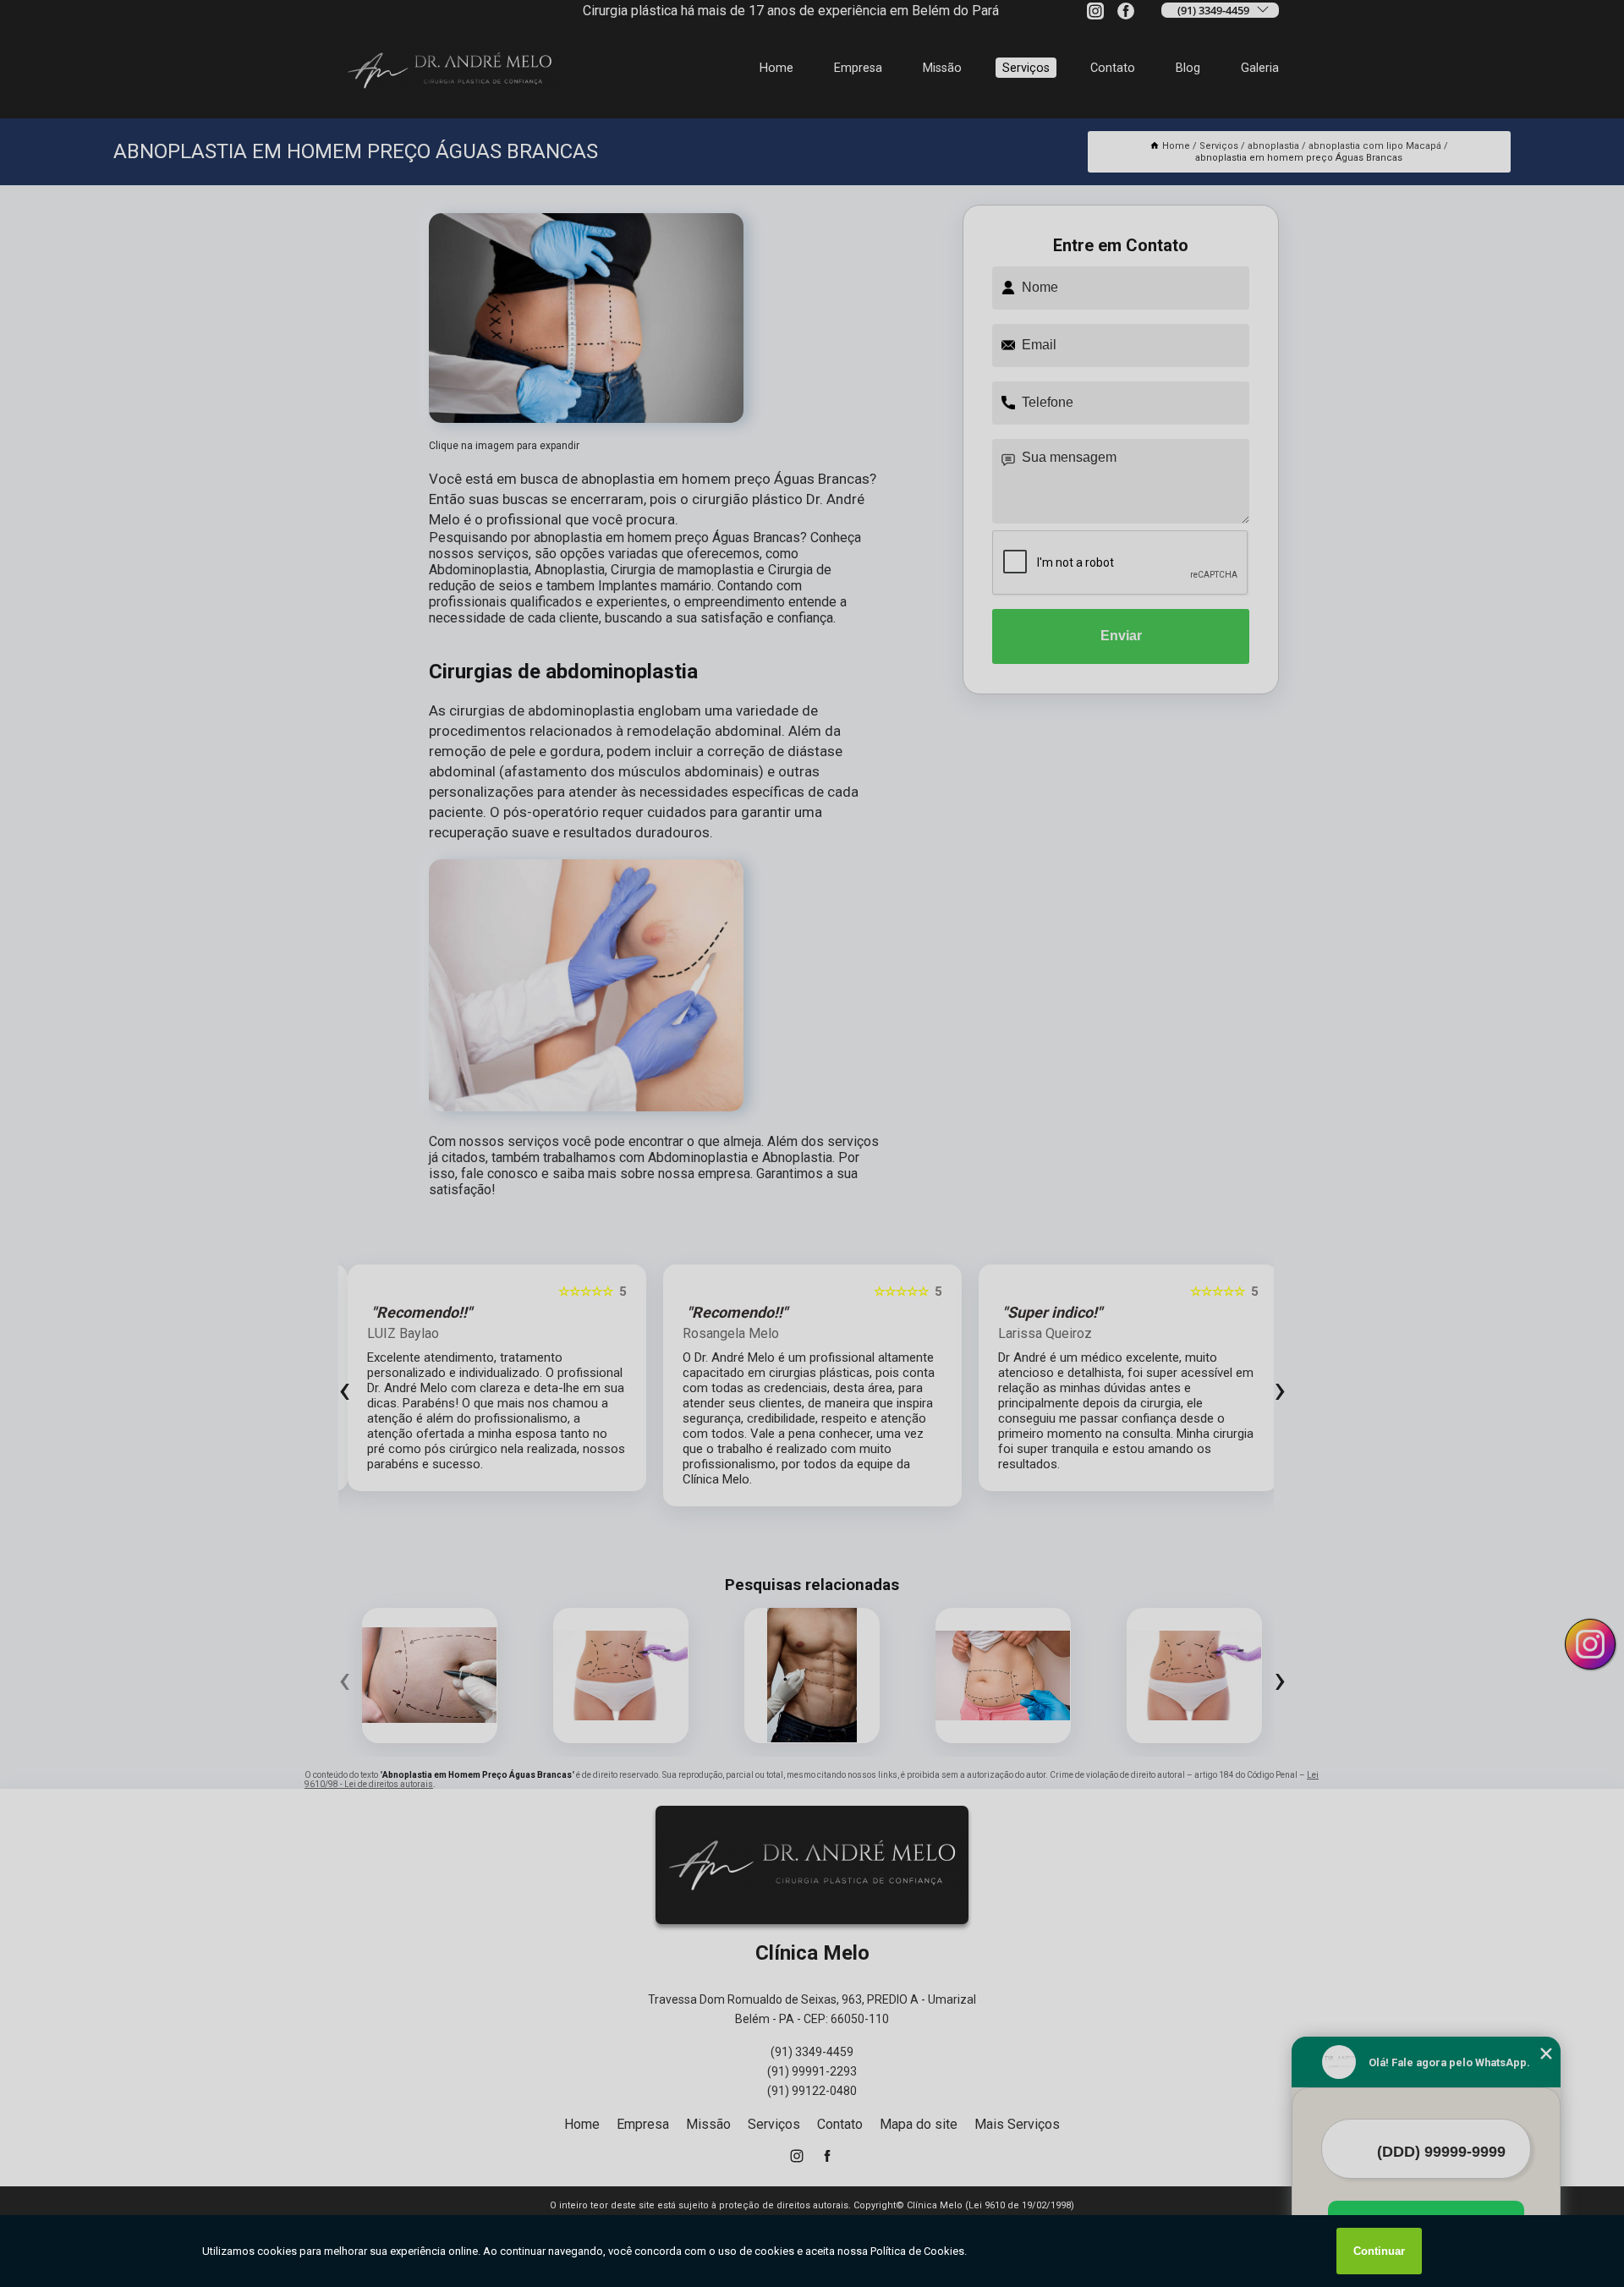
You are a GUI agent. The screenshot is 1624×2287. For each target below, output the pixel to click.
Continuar (1379, 2251)
